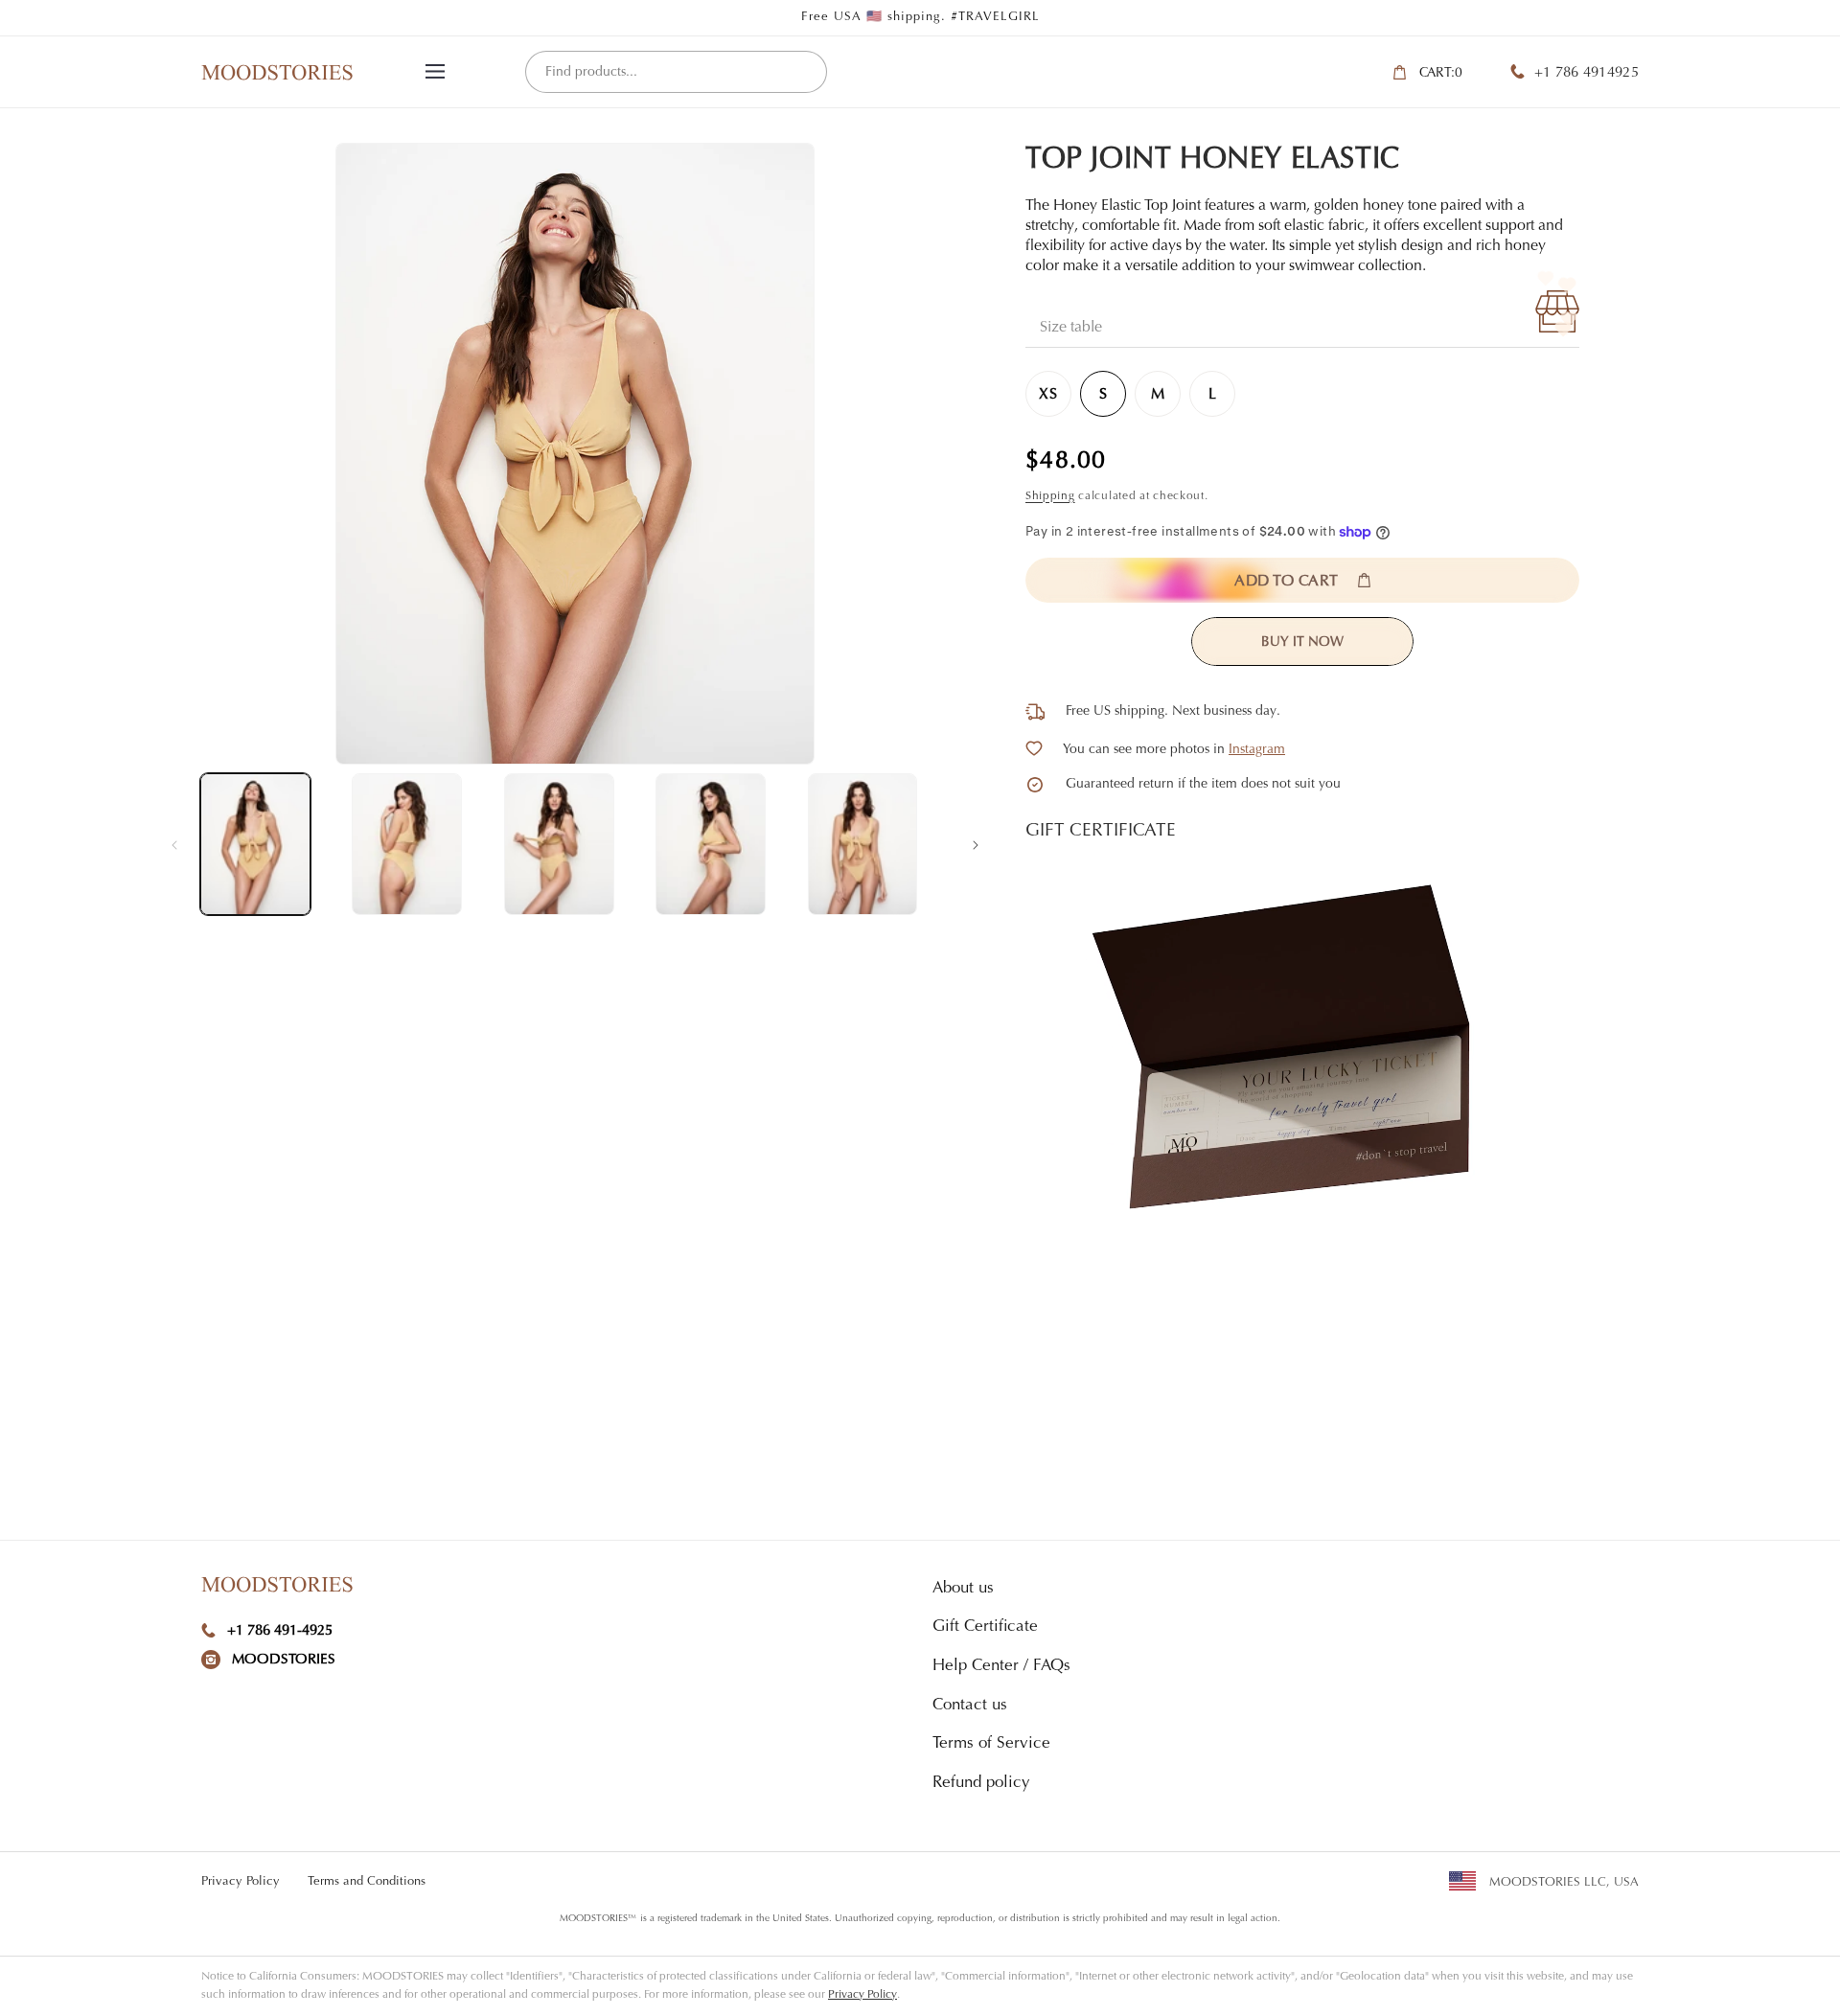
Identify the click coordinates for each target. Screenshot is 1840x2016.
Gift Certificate (985, 1627)
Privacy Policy (241, 1881)
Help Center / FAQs (1001, 1667)
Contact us (970, 1706)
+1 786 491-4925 (280, 1631)
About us (963, 1589)
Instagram (1257, 750)
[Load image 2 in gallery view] (407, 844)
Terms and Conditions (367, 1881)
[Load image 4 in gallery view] (711, 844)
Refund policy (981, 1784)
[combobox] (676, 72)
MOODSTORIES (284, 1660)
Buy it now (1302, 643)
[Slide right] (976, 844)
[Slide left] (174, 844)
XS (1048, 395)
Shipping (1050, 496)
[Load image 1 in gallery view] (255, 844)
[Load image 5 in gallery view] (863, 844)
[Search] (805, 73)
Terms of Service (991, 1744)
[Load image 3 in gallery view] (559, 844)
